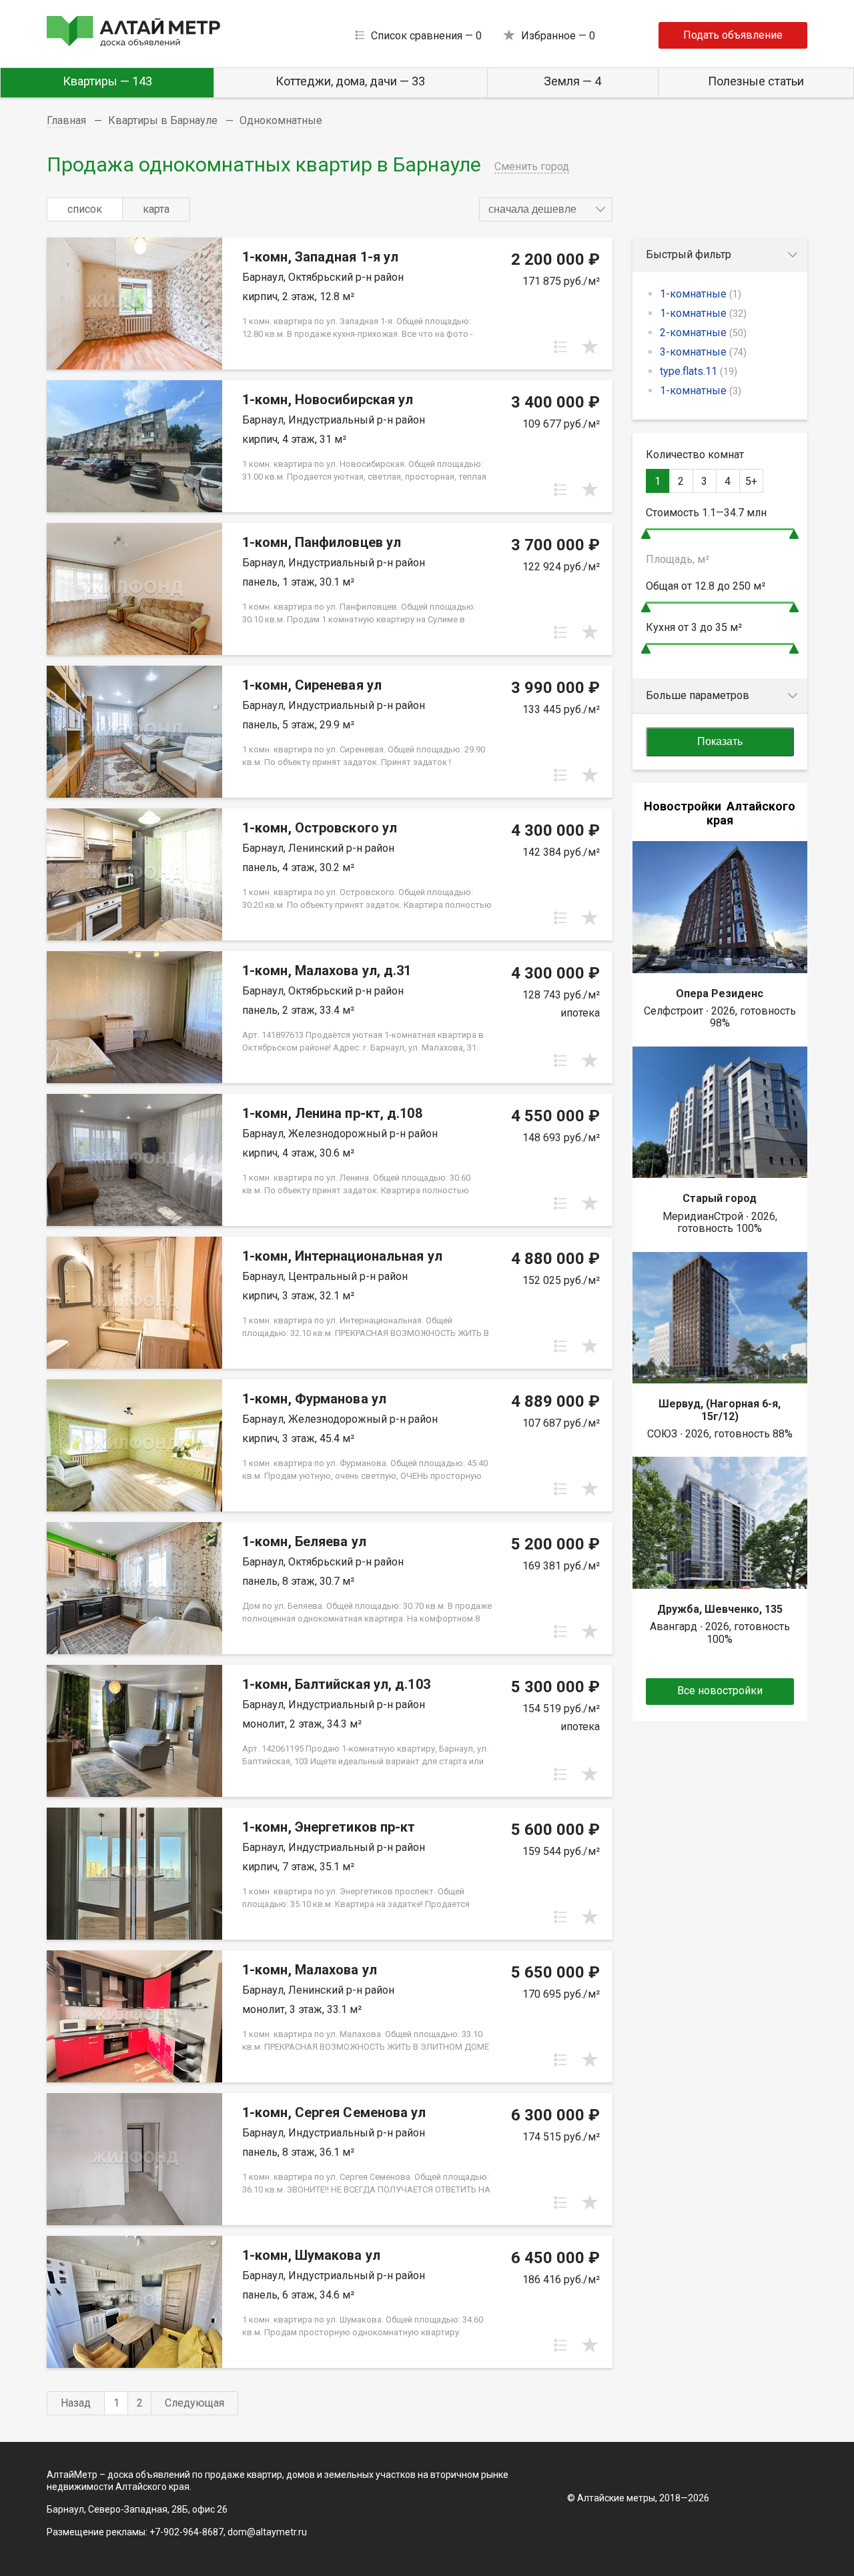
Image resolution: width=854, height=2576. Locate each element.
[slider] (646, 534)
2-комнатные (703, 333)
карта (156, 209)
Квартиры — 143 (107, 81)
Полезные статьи (756, 81)
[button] (546, 209)
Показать (720, 741)
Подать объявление (733, 35)
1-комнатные (701, 294)
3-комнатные (703, 352)
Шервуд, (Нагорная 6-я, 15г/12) (720, 1410)
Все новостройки (720, 1691)
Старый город (720, 1198)
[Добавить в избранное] (590, 347)
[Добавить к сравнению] (560, 347)
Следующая (194, 2403)
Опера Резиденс (720, 994)
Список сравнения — (426, 36)
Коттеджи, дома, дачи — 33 (350, 81)
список (85, 209)
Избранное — (558, 36)
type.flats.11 (699, 371)
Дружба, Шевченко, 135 (720, 1609)
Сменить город (532, 166)
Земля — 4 (572, 81)
